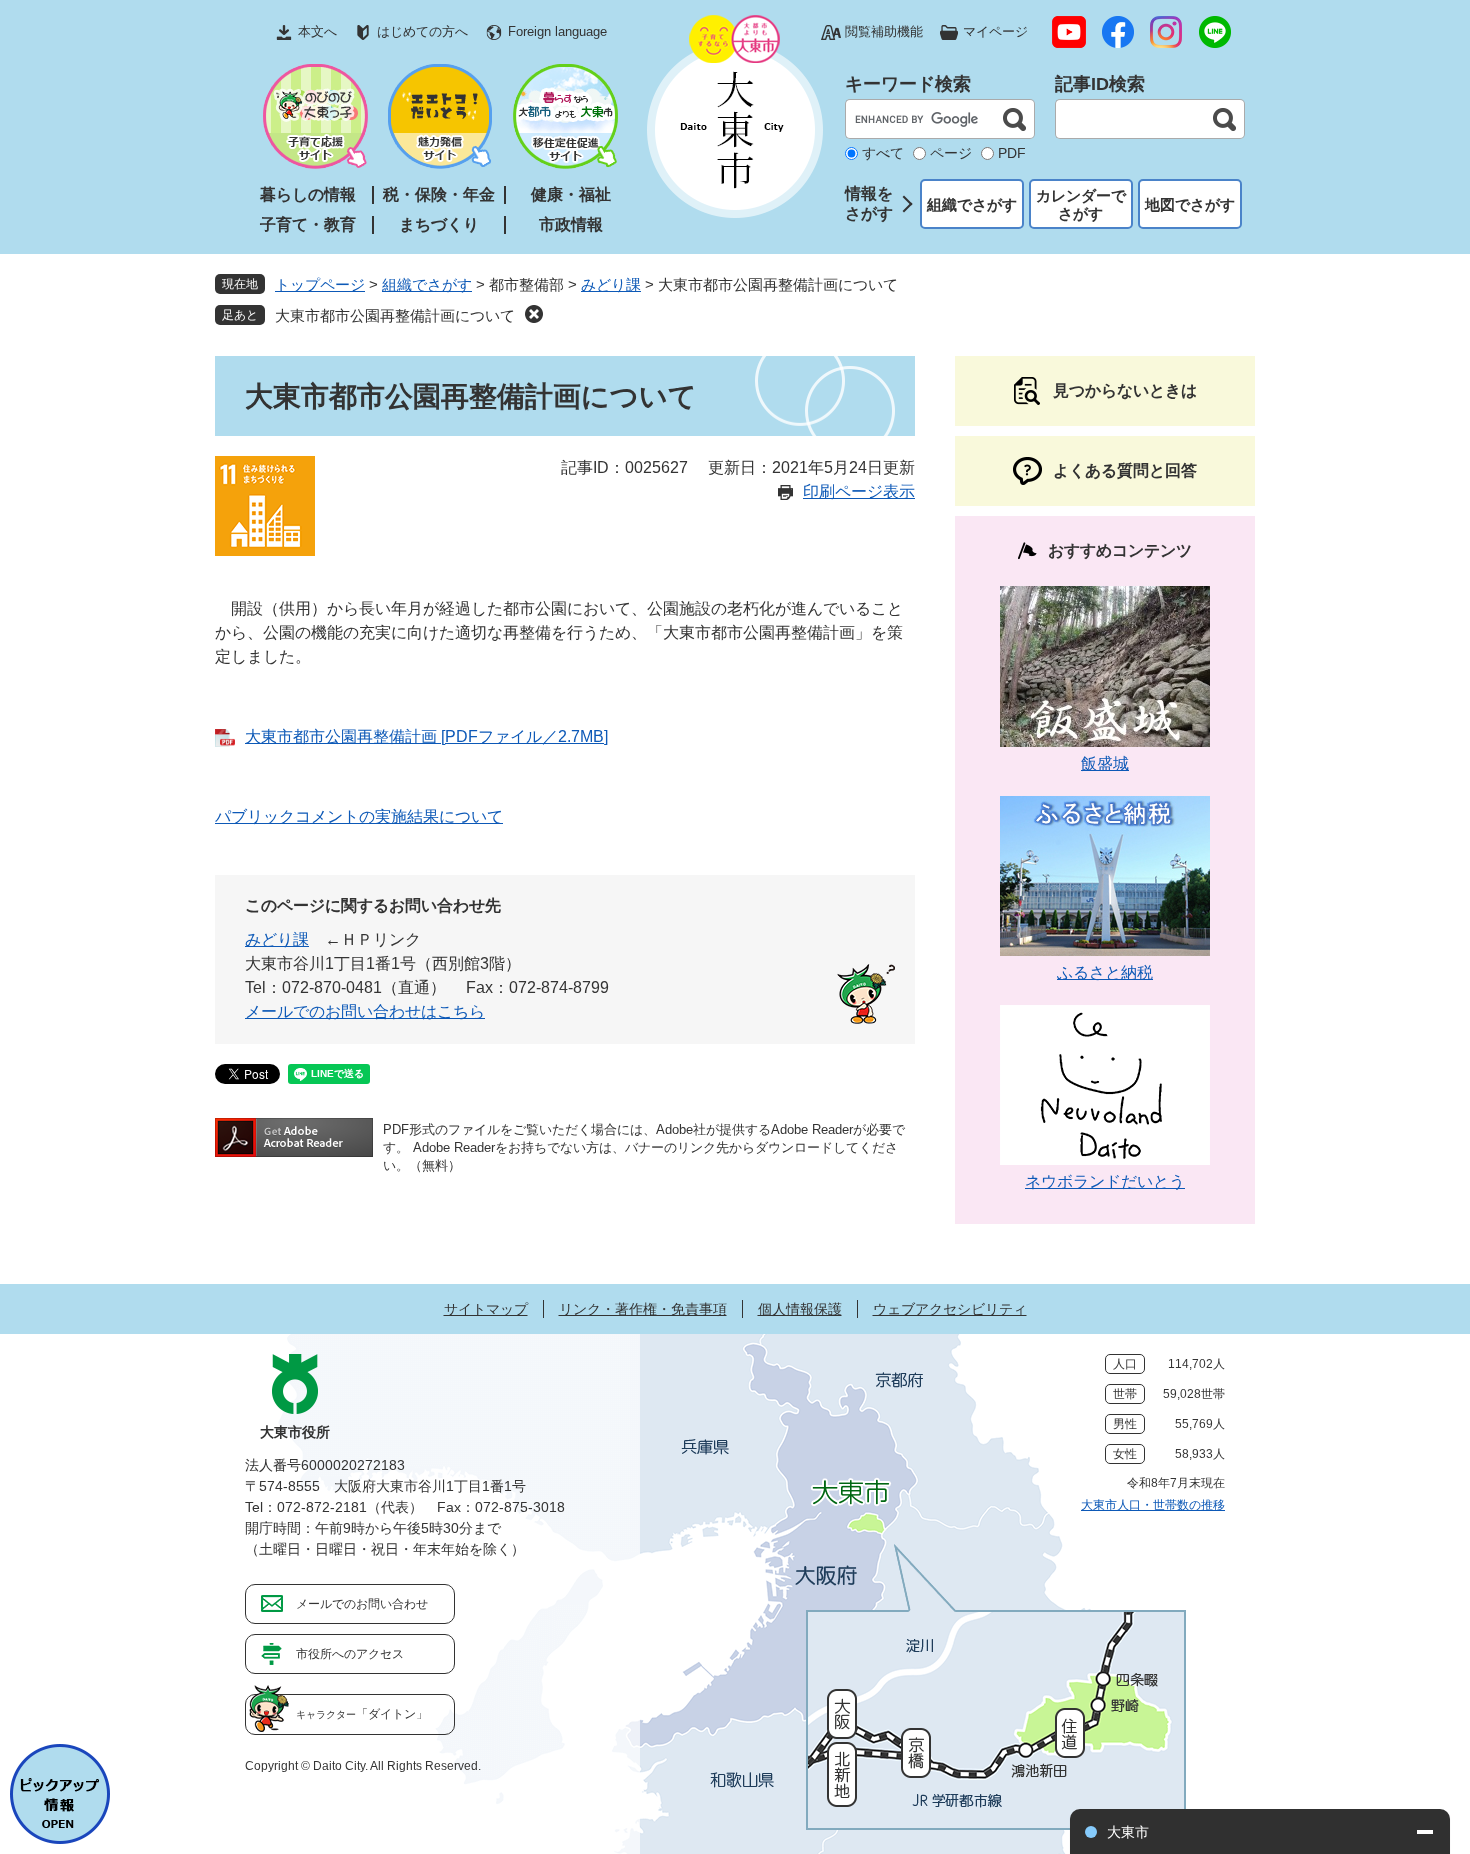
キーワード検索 (908, 84)
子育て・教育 (308, 224)
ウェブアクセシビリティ (950, 1309)
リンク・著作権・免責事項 (643, 1309)
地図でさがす (1190, 204)
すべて (883, 153)
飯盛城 (1105, 763)
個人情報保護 (800, 1309)
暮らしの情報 (308, 194)
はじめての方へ (422, 31)
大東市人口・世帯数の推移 (1153, 1505)
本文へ (317, 31)
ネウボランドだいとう (1105, 1181)
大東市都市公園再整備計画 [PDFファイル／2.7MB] (426, 736)
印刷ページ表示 (859, 491)
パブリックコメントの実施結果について (359, 816)
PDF (1012, 153)
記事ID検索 (1100, 84)
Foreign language (557, 31)
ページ (951, 153)
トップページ (320, 284)
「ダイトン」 (362, 1714)
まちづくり (439, 224)
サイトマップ (486, 1309)
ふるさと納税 (1105, 972)
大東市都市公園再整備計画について (395, 315)
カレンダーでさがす (1081, 204)
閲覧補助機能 (884, 31)
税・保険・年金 (439, 194)
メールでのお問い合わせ (362, 1604)
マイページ (995, 31)
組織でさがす (972, 204)
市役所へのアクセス (350, 1654)
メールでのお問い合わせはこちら (365, 1011)
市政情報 (571, 224)
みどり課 (611, 284)
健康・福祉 (571, 194)
